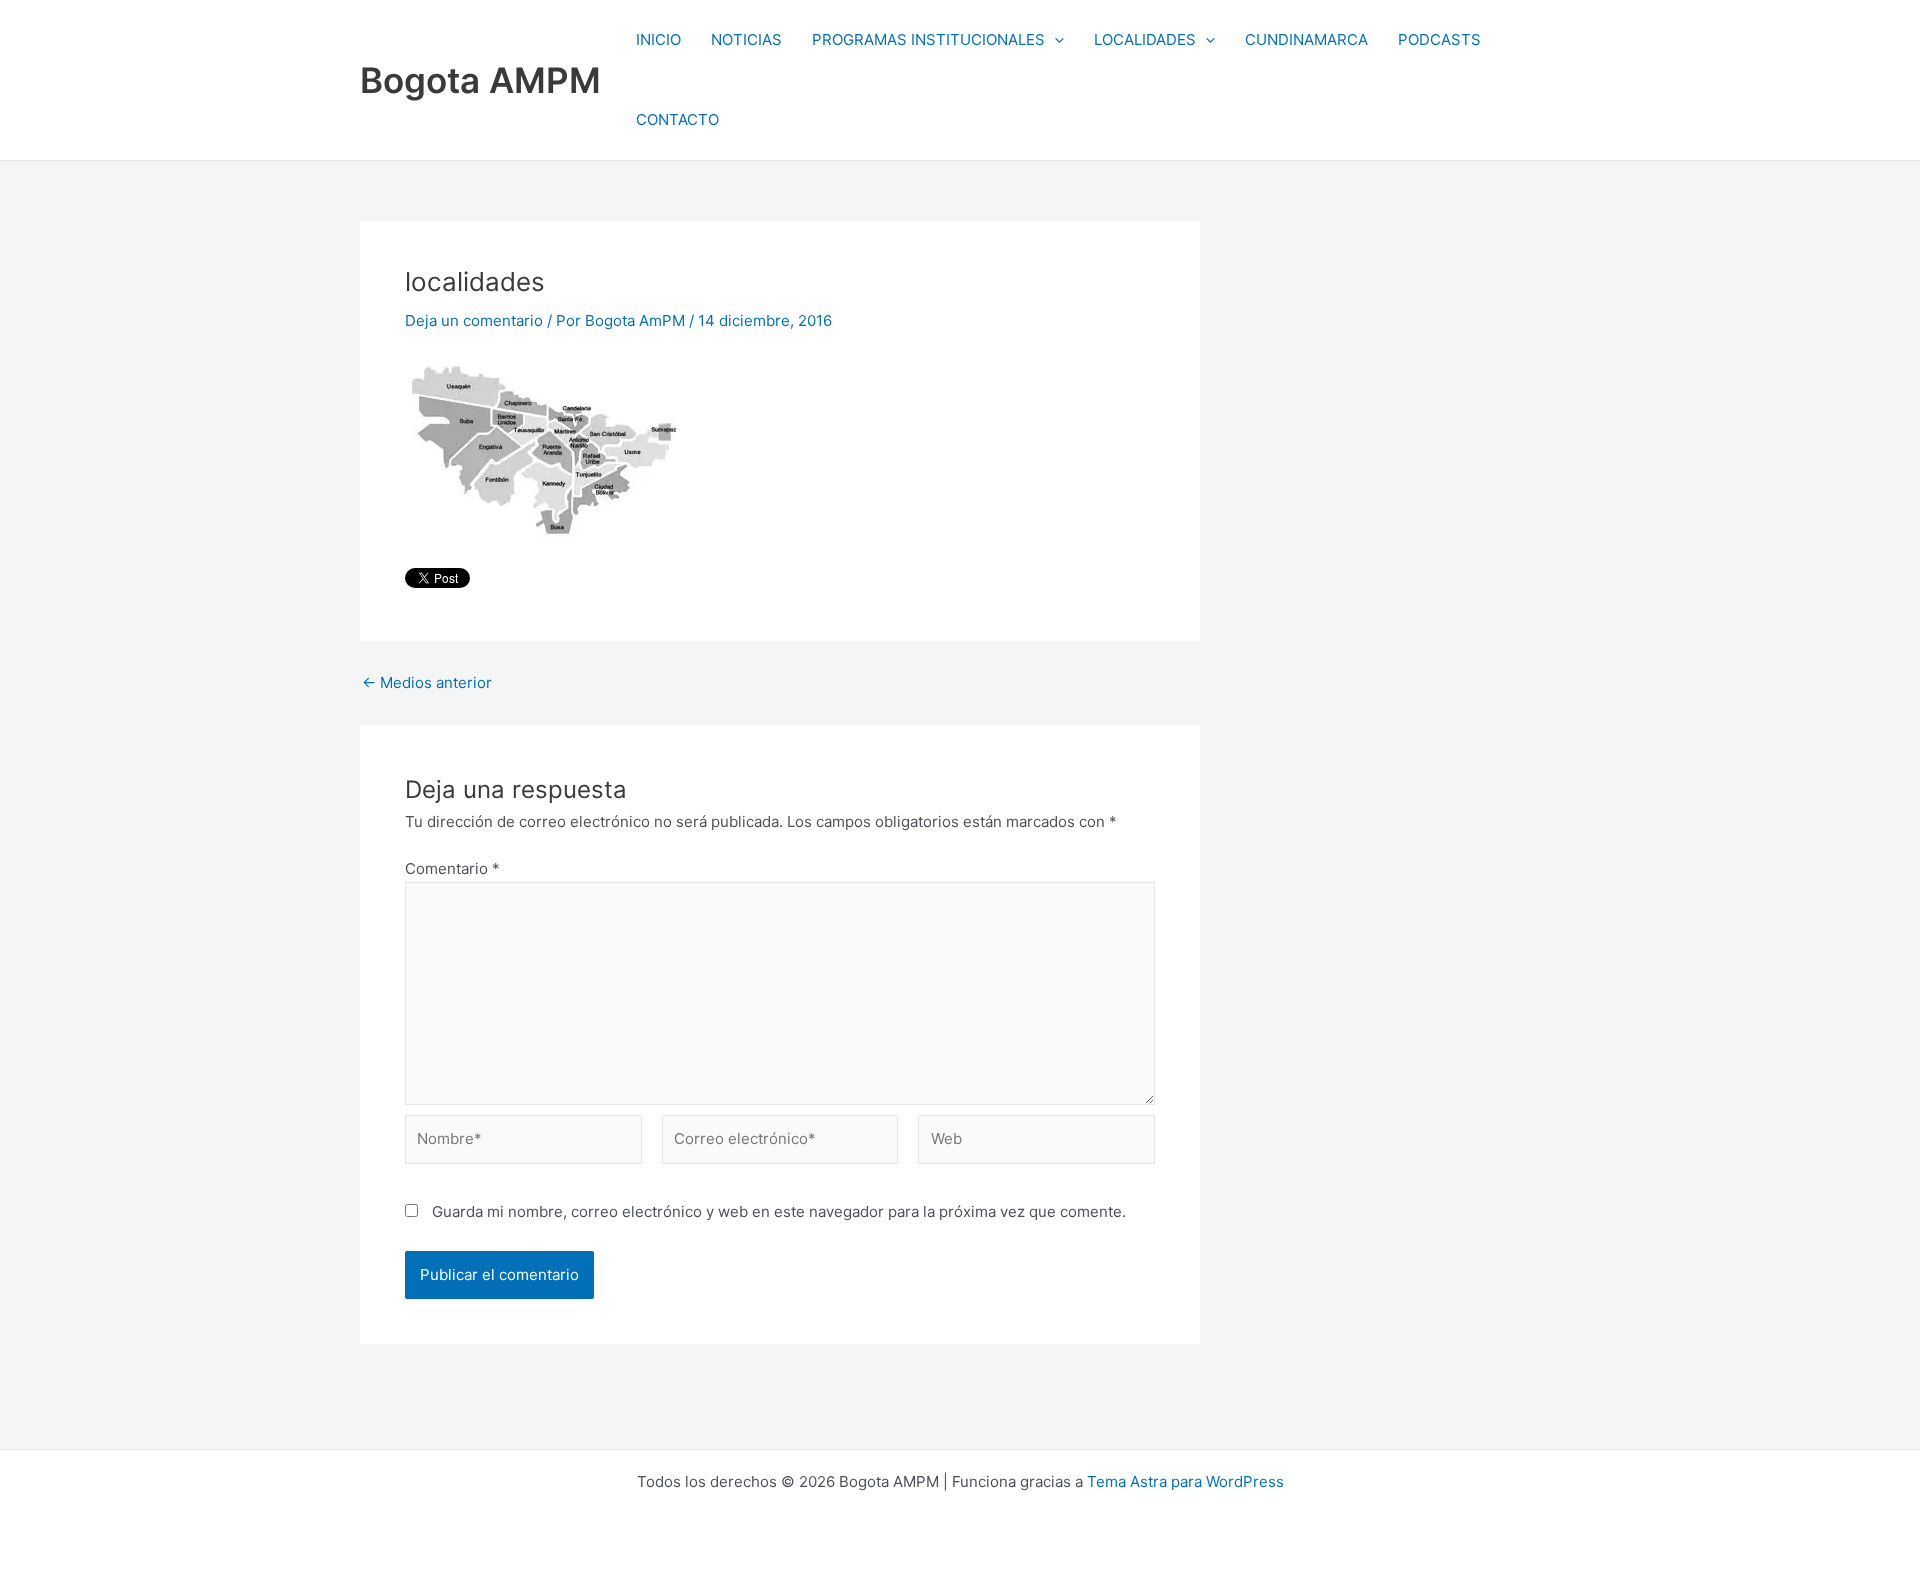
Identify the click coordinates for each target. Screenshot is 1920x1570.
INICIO (658, 39)
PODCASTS (1439, 39)
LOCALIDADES (1145, 39)
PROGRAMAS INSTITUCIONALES (928, 39)
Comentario (452, 868)
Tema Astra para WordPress (1185, 1481)
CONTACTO (677, 119)
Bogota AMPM (480, 80)
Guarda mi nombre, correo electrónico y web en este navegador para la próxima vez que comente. (779, 1211)
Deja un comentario (474, 320)
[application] (1054, 40)
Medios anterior (427, 682)
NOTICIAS (746, 39)
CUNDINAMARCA (1306, 39)
